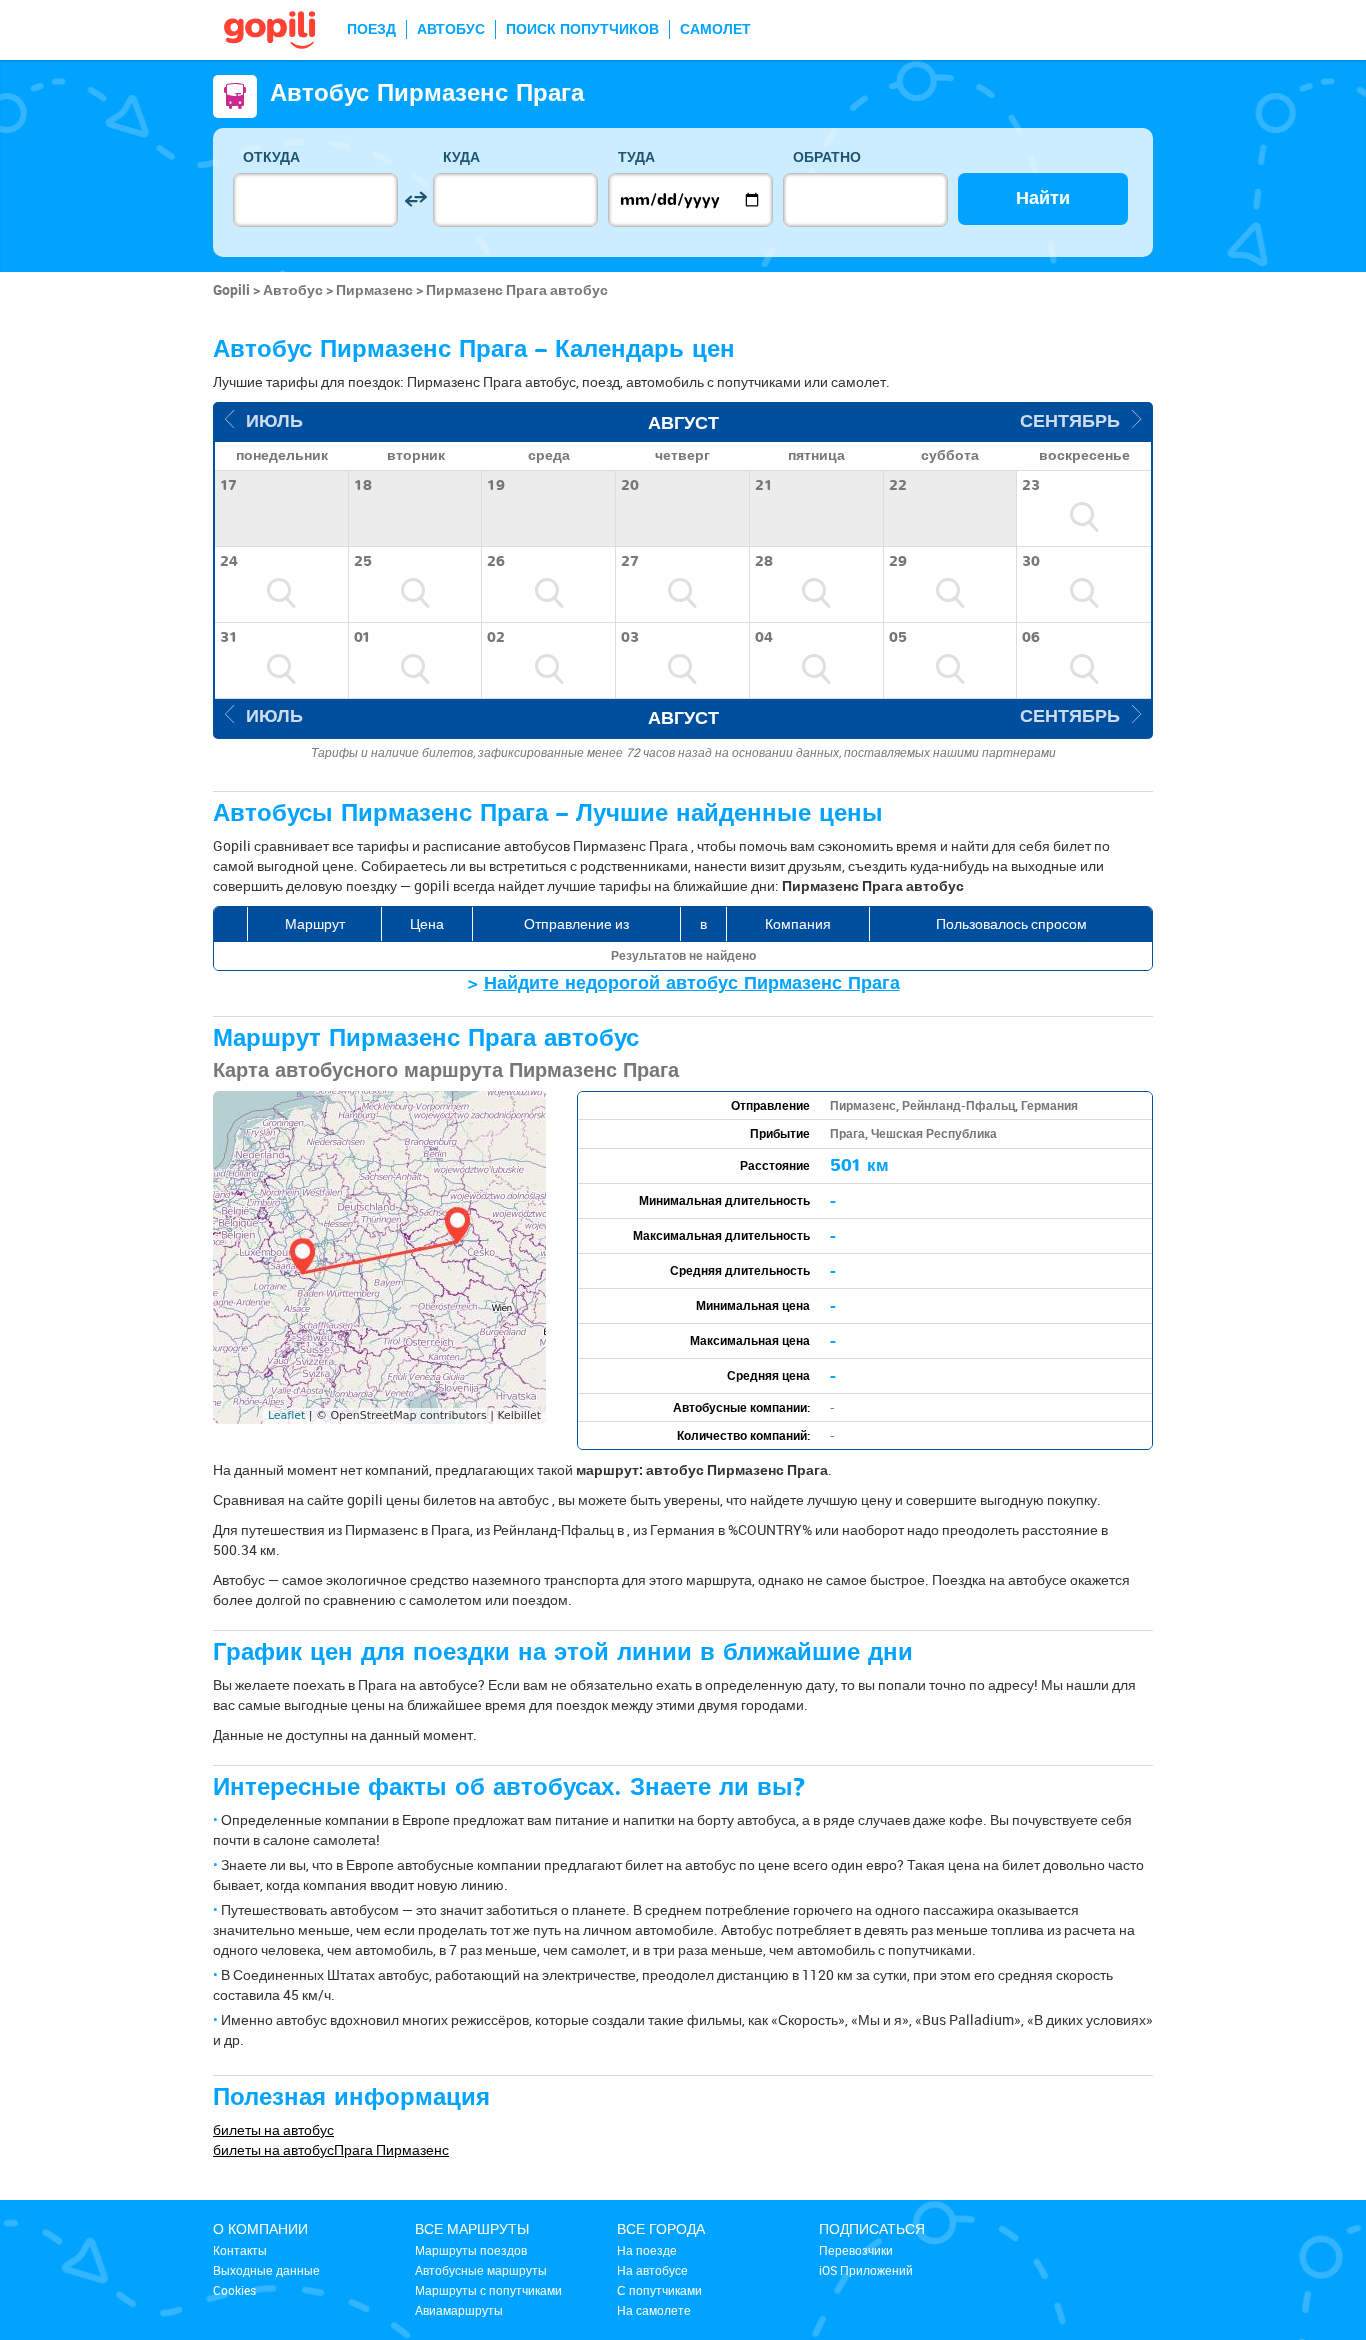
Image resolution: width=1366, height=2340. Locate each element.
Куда (461, 157)
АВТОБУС (451, 29)
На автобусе (652, 2270)
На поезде (647, 2250)
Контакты (240, 2250)
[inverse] (415, 199)
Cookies (234, 2290)
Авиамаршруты (459, 2310)
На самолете (654, 2310)
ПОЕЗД (371, 29)
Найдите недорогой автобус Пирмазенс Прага (692, 983)
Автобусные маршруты (481, 2270)
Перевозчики (856, 2250)
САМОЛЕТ (715, 29)
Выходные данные (266, 2270)
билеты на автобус (273, 2129)
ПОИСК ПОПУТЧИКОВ (582, 29)
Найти (1043, 198)
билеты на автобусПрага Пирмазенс (331, 2149)
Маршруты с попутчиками (488, 2290)
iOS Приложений (866, 2270)
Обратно (827, 157)
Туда (636, 157)
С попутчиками (659, 2290)
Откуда (271, 157)
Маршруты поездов (471, 2250)
